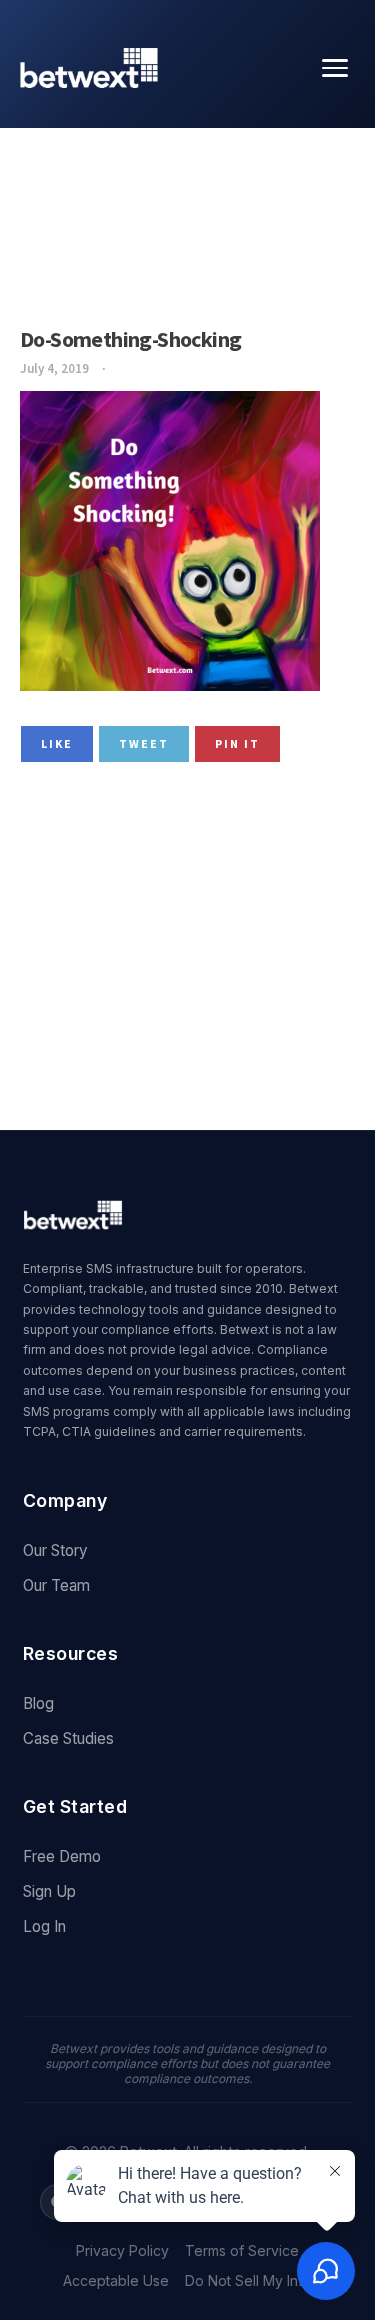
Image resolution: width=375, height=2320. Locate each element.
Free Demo (62, 1856)
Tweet (144, 743)
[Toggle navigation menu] (335, 68)
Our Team (56, 1585)
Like (57, 743)
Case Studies (68, 1738)
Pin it (237, 743)
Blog (38, 1703)
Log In (44, 1926)
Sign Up (49, 1891)
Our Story (55, 1550)
